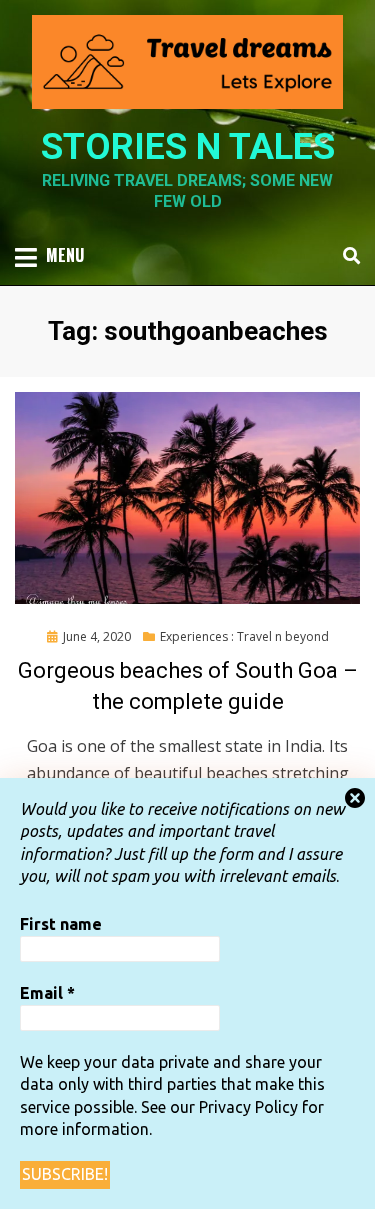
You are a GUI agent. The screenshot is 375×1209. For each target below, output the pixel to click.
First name (61, 924)
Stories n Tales (188, 147)
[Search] (346, 256)
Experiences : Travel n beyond (244, 636)
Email (47, 993)
